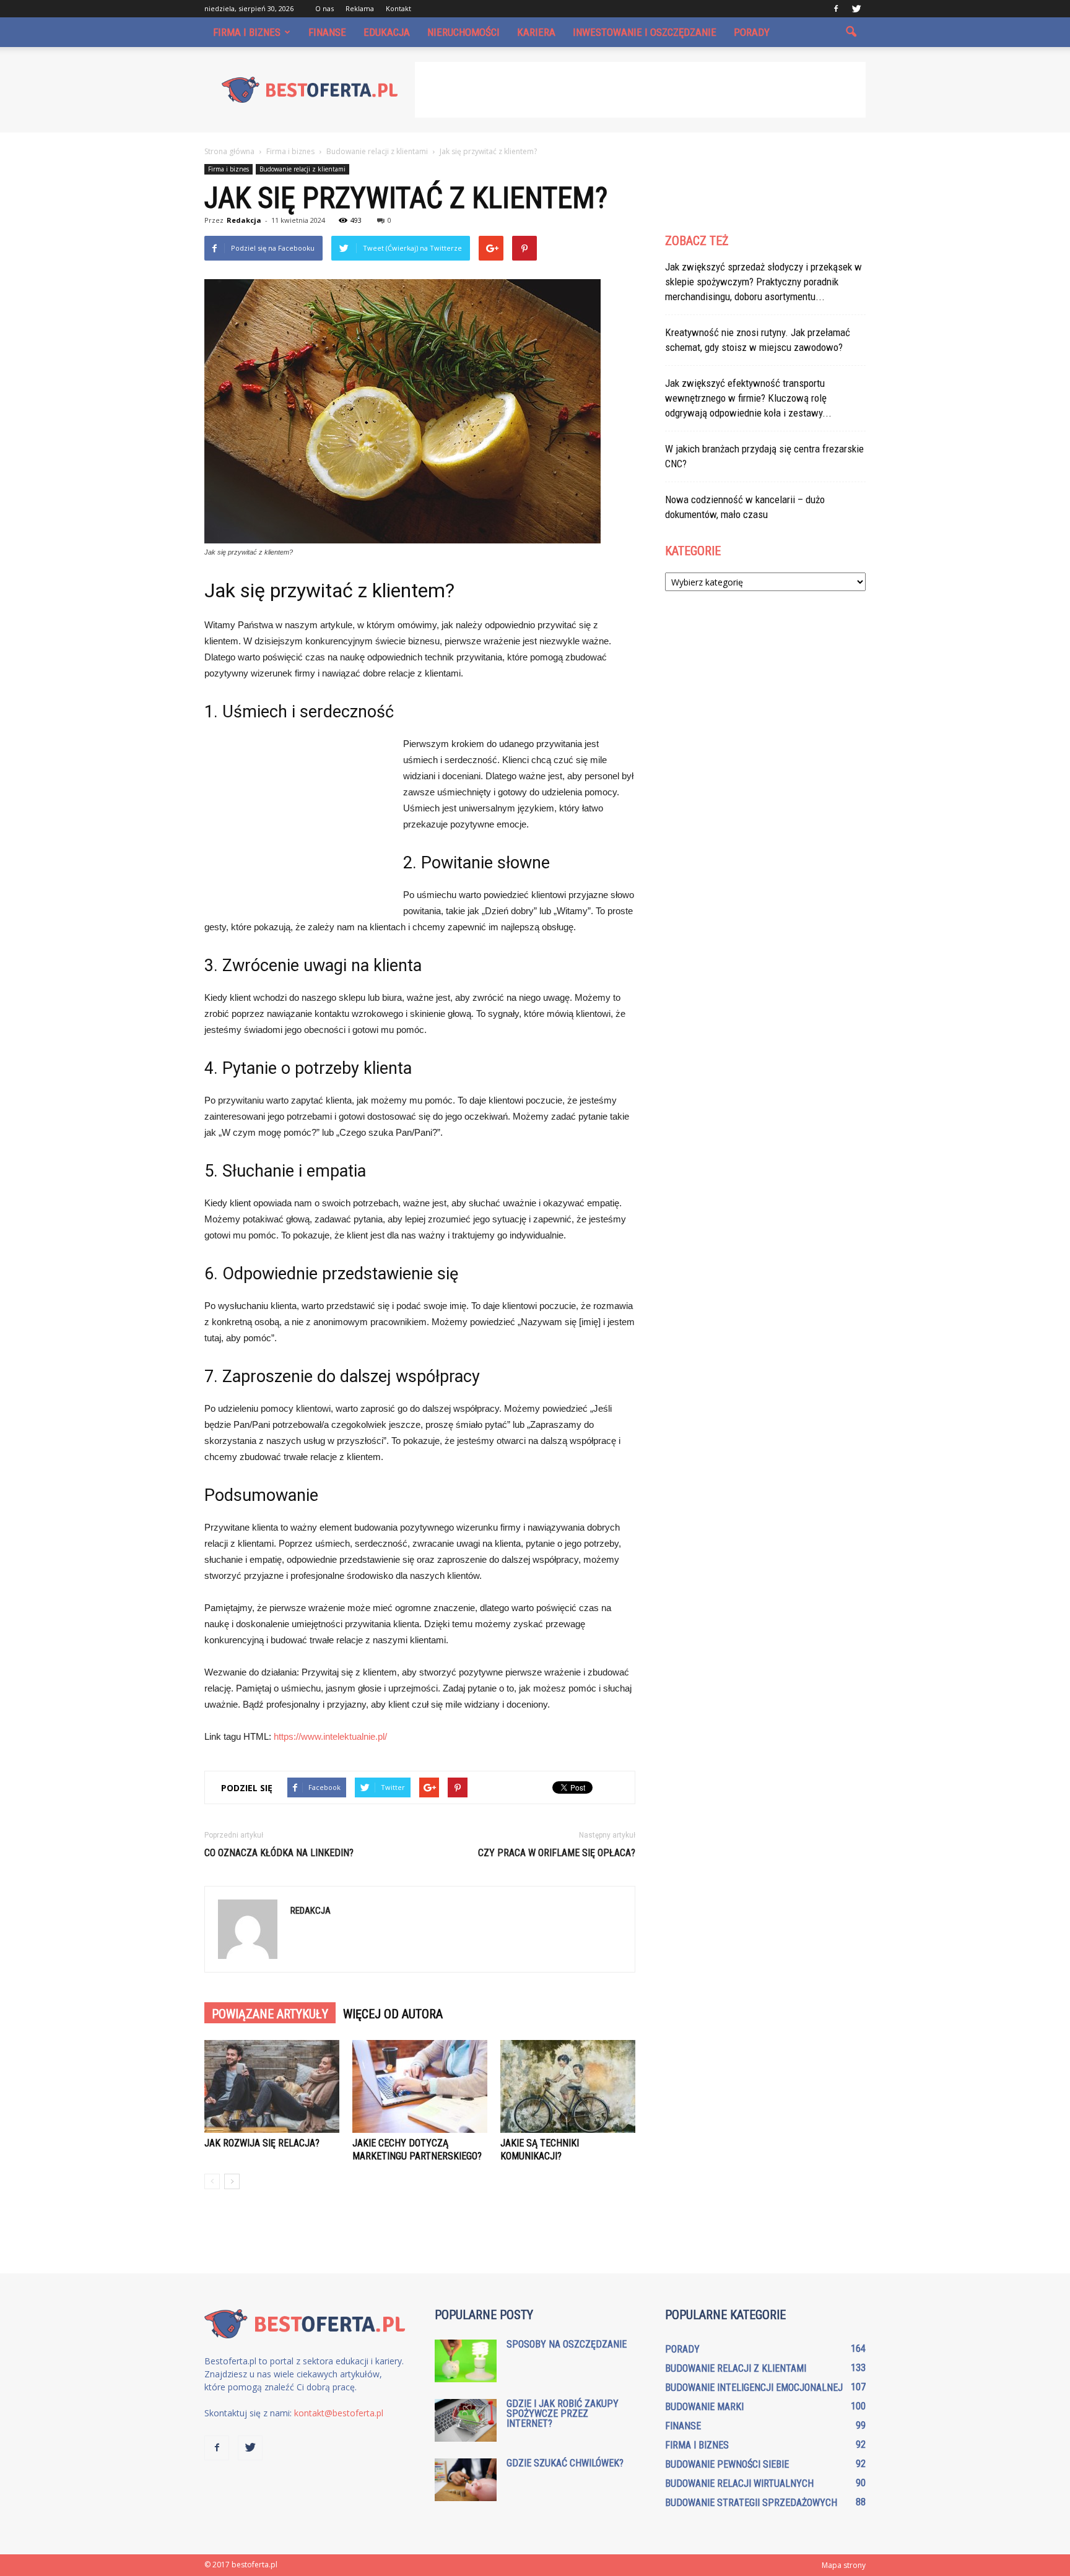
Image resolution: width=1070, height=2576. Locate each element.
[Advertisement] (640, 90)
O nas (324, 8)
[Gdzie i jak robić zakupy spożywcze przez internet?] (466, 2420)
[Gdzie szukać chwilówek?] (466, 2480)
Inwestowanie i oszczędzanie (645, 32)
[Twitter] (856, 9)
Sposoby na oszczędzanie (567, 2344)
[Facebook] (836, 9)
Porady (752, 32)
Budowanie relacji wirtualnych (739, 2483)
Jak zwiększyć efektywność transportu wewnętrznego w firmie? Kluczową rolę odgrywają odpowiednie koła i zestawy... (748, 398)
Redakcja (244, 220)
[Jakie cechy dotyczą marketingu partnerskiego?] (420, 2086)
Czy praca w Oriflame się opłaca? (557, 1853)
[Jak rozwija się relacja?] (272, 2086)
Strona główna (229, 151)
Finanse (327, 32)
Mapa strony (844, 2565)
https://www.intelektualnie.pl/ (330, 1736)
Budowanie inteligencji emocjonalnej (754, 2388)
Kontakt (398, 8)
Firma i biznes (247, 32)
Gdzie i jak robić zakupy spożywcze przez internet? (563, 2414)
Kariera (536, 32)
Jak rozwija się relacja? (262, 2143)
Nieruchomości (463, 32)
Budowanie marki (704, 2407)
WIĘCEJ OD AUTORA (393, 2014)
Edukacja (387, 32)
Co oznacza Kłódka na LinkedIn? (279, 1853)
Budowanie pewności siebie (727, 2464)
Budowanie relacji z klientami (302, 169)
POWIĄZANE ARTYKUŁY (270, 2014)
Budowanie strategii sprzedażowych (751, 2503)
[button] (851, 32)
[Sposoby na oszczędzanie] (466, 2361)
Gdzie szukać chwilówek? (565, 2463)
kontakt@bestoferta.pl (339, 2413)
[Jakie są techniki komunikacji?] (568, 2086)
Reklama (360, 8)
